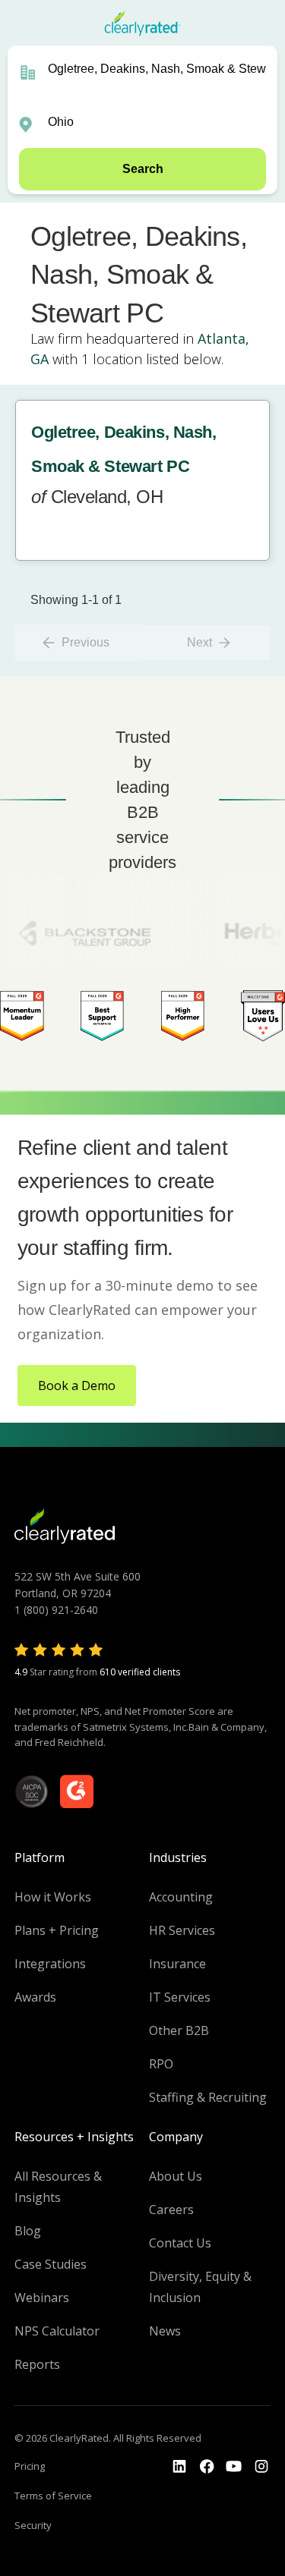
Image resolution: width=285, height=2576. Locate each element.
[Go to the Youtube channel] (234, 2467)
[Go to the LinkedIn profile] (179, 2467)
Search (143, 169)
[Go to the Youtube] (207, 2467)
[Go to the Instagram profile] (261, 2467)
